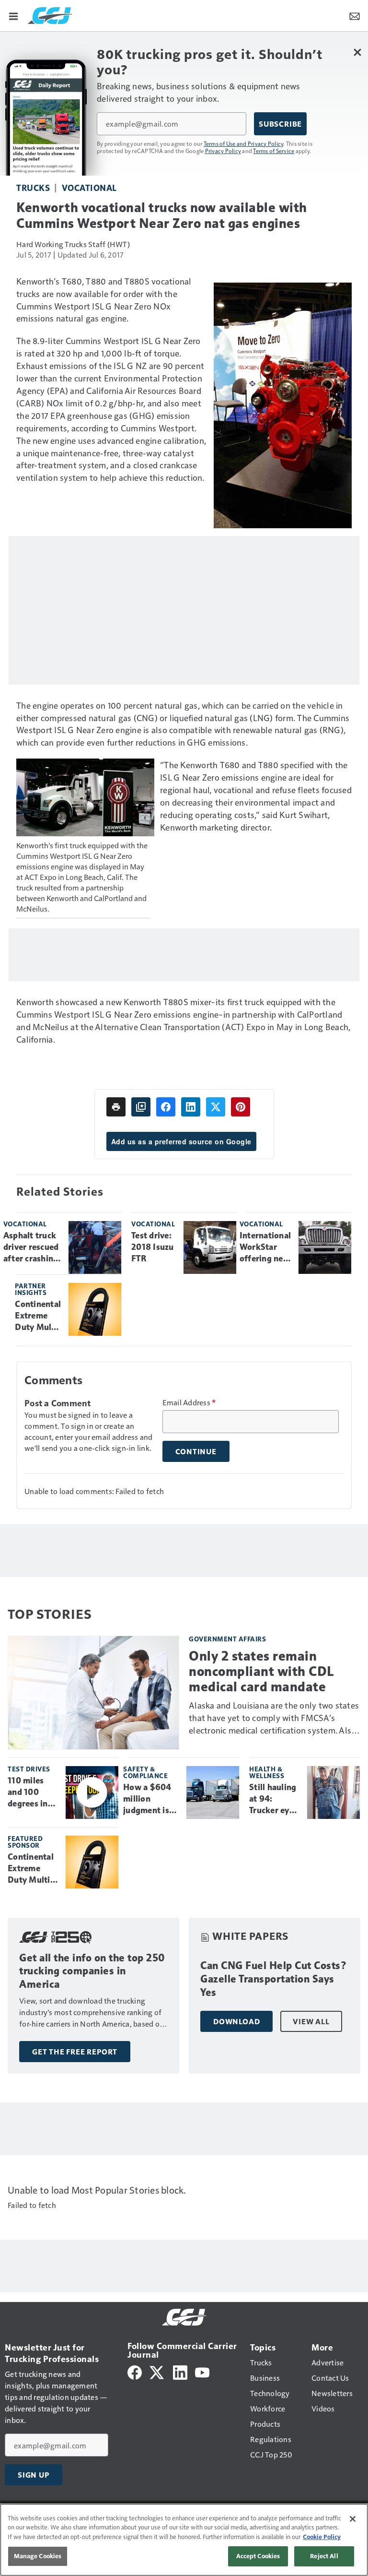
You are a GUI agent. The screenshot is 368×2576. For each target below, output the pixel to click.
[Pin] (241, 1107)
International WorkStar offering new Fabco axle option (265, 1247)
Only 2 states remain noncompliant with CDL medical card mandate (262, 1671)
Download (236, 2021)
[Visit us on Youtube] (202, 2371)
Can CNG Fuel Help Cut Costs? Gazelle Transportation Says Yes (274, 1979)
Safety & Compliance (145, 1772)
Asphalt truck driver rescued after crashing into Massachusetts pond (32, 1247)
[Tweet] (216, 1107)
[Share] (166, 1107)
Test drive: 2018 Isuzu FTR (153, 1247)
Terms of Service (274, 151)
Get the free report (75, 2052)
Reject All (324, 2556)
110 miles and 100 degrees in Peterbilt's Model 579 (28, 1793)
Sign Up (34, 2475)
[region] (184, 2540)
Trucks (33, 187)
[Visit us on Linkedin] (180, 2371)
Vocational (89, 187)
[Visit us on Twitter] (157, 2371)
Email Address (189, 1402)
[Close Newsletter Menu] (357, 52)
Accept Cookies (258, 2556)
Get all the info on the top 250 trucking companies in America (92, 1971)
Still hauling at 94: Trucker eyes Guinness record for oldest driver (274, 1799)
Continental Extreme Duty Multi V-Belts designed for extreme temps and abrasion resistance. (38, 1316)
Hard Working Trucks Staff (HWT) (73, 244)
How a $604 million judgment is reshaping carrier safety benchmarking (151, 1799)
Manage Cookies (38, 2556)
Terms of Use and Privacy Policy (244, 143)
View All (311, 2021)
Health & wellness (267, 1772)
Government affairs (227, 1639)
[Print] (116, 1107)
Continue (196, 1451)
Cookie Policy (322, 2537)
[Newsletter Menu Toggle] (355, 15)
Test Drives (29, 1769)
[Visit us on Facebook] (135, 2371)
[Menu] (13, 15)
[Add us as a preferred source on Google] (141, 1107)
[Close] (353, 2519)
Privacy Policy (223, 151)
